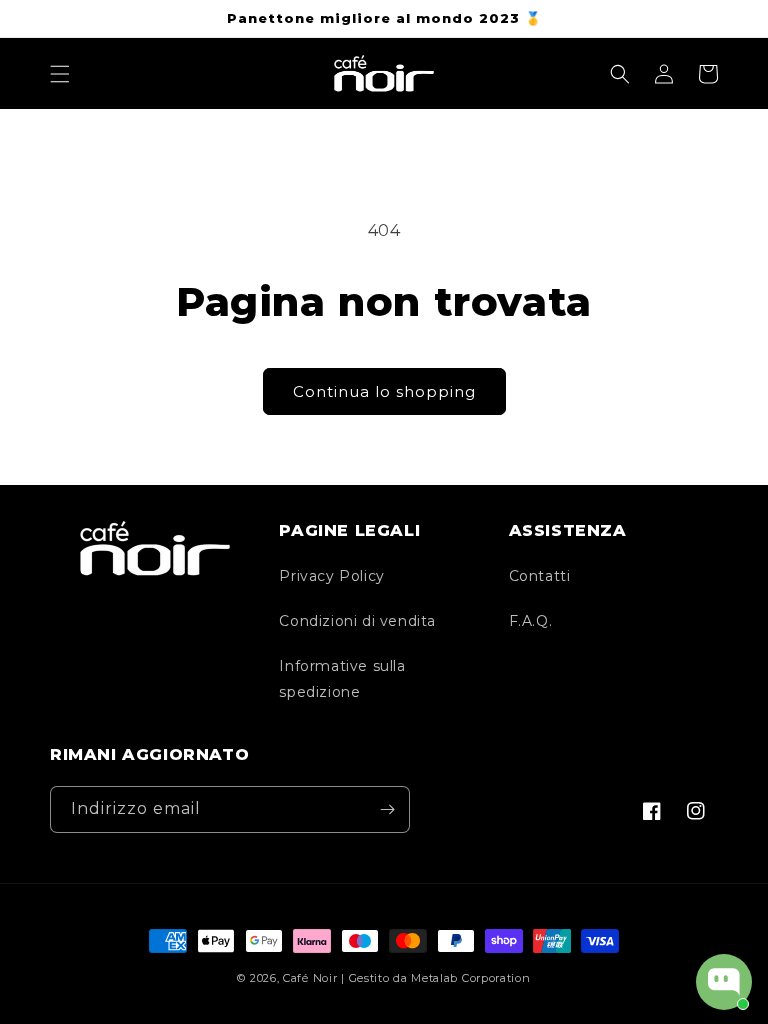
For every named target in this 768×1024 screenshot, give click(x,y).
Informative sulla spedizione (342, 678)
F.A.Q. (531, 621)
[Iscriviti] (387, 809)
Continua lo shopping (384, 391)
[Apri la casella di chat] (724, 982)
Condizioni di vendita (357, 621)
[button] (60, 74)
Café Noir (310, 978)
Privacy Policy (331, 576)
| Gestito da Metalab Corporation (435, 978)
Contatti (540, 576)
